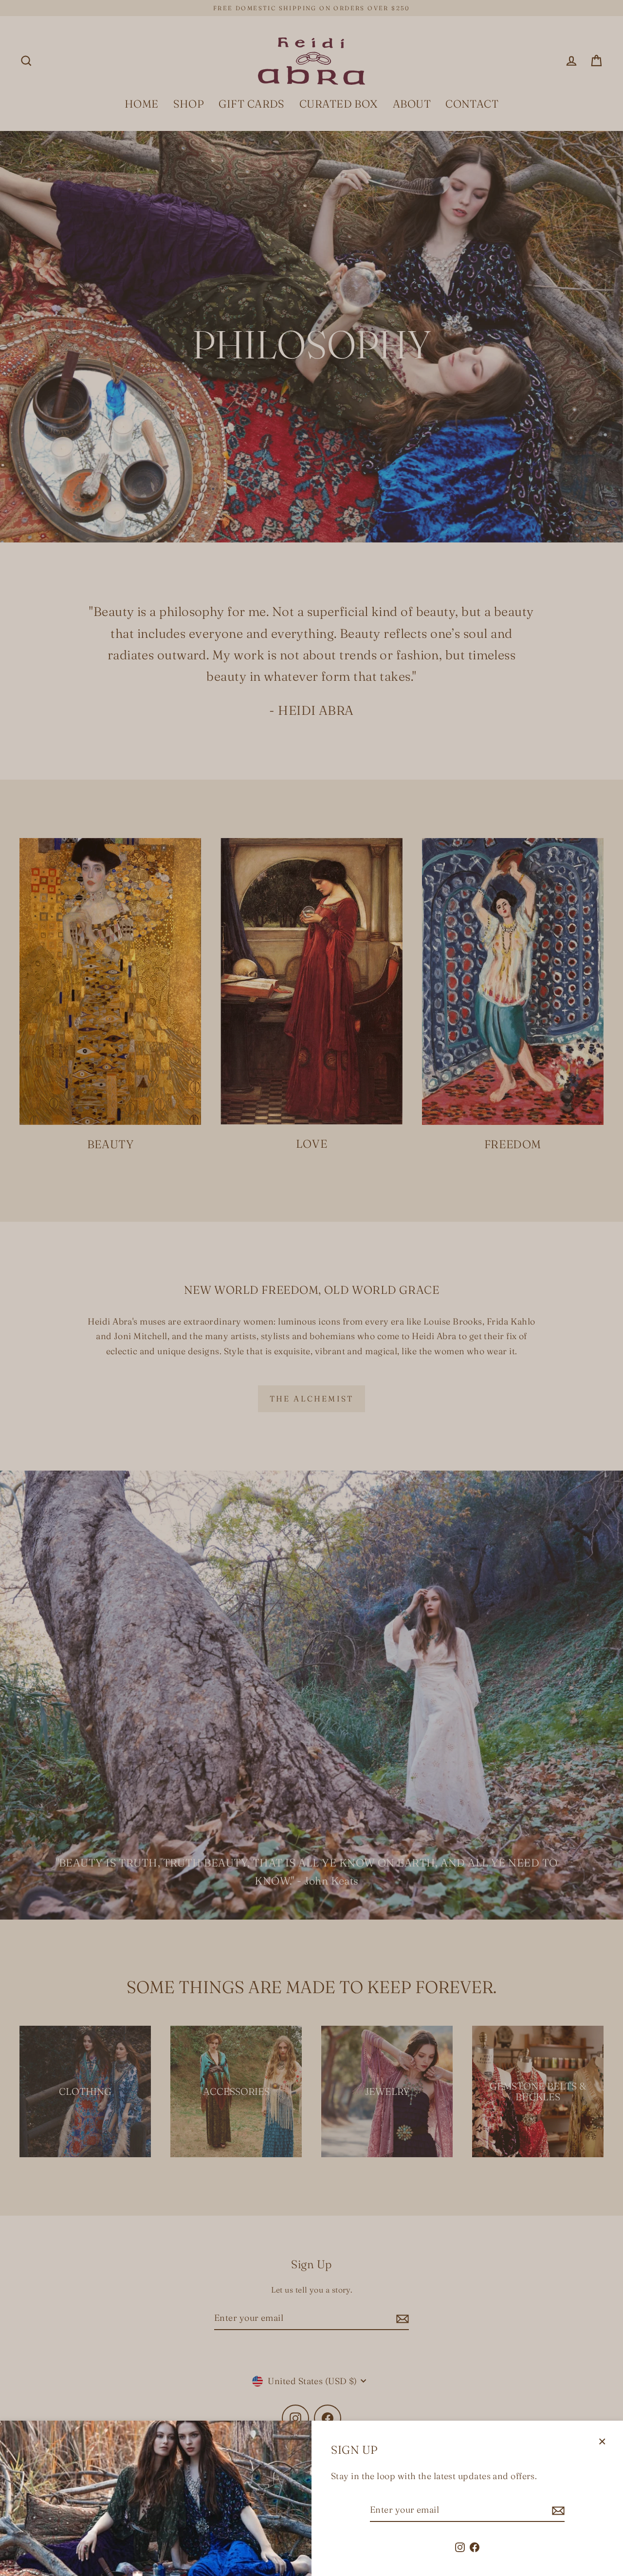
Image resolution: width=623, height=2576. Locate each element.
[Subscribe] (557, 2511)
